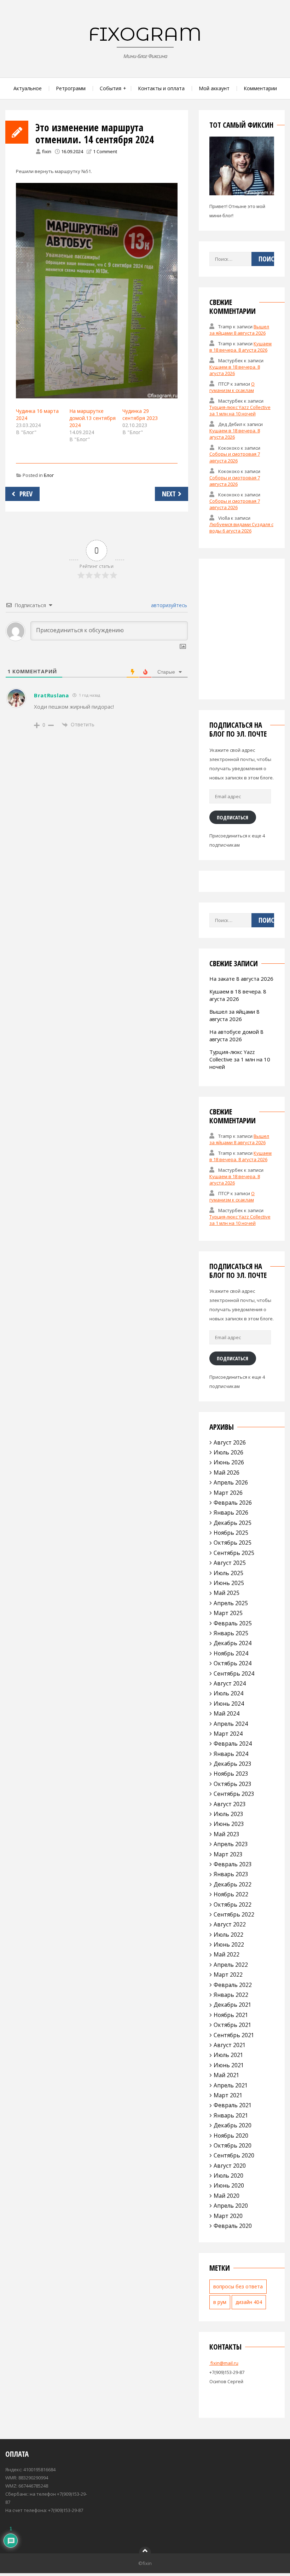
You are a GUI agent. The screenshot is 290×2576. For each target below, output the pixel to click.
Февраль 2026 (233, 1503)
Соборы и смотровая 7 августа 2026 (235, 457)
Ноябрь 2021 (231, 2015)
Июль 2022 (228, 1935)
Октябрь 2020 (233, 2145)
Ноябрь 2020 (231, 2136)
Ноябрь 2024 (231, 1653)
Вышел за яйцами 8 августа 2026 (239, 330)
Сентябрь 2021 (234, 2035)
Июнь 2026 (229, 1462)
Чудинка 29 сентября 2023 (140, 414)
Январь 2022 (231, 1995)
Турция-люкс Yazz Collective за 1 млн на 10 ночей (240, 410)
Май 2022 (227, 1954)
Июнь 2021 (229, 2065)
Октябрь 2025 (233, 1543)
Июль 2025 (228, 1573)
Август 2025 (230, 1563)
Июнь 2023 (229, 1824)
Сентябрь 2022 (234, 1914)
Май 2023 (227, 1834)
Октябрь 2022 (233, 1904)
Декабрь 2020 (233, 2125)
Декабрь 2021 (233, 2005)
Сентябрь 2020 (234, 2155)
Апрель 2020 (231, 2206)
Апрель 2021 (231, 2085)
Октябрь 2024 (233, 1663)
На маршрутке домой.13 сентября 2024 (92, 418)
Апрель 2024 (231, 1724)
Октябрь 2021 (233, 2025)
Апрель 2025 (231, 1603)
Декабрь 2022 (233, 1884)
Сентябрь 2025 (234, 1553)
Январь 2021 (231, 2115)
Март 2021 (228, 2095)
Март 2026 (228, 1493)
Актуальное (28, 88)
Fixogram (145, 34)
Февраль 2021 (233, 2105)
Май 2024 (227, 1713)
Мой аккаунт (214, 88)
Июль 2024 (228, 1693)
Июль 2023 (228, 1814)
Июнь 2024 (229, 1704)
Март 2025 (228, 1613)
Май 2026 (227, 1473)
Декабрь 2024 (233, 1643)
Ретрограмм (71, 88)
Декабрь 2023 (233, 1764)
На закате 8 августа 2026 (241, 979)
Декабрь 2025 (233, 1523)
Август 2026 (230, 1442)
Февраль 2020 (233, 2226)
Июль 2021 (228, 2055)
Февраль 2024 (233, 1744)
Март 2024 (228, 1734)
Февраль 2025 (233, 1623)
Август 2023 (230, 1804)
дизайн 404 (249, 2302)
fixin (47, 151)
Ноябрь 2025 (231, 1533)
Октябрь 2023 (233, 1784)
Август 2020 (230, 2166)
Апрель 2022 (231, 1965)
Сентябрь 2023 (234, 1794)
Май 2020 (227, 2196)
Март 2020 (228, 2216)
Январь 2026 (231, 1512)
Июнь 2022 (229, 1944)
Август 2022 (230, 1924)
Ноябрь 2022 (231, 1894)
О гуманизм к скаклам (232, 387)
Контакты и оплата (161, 88)
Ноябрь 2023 (231, 1774)
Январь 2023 (231, 1874)
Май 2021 (227, 2075)
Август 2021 (230, 2045)
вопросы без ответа (238, 2286)
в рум (220, 2302)
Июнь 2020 (229, 2185)
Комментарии (260, 88)
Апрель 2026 (231, 1482)
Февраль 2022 (233, 1985)
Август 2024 (230, 1683)
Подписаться (233, 817)
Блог (49, 475)
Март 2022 (228, 1975)
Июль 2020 (228, 2176)
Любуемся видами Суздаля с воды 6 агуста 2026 (241, 528)
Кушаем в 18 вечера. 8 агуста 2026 (241, 347)
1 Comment (105, 151)
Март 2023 (228, 1854)
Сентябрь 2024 (234, 1673)
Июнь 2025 (229, 1583)
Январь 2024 (231, 1754)
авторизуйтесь (168, 605)
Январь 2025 (231, 1633)
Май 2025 (227, 1593)
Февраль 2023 (233, 1864)
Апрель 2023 (231, 1844)
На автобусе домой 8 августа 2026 (236, 1035)
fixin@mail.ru (224, 2363)
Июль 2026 (228, 1452)
